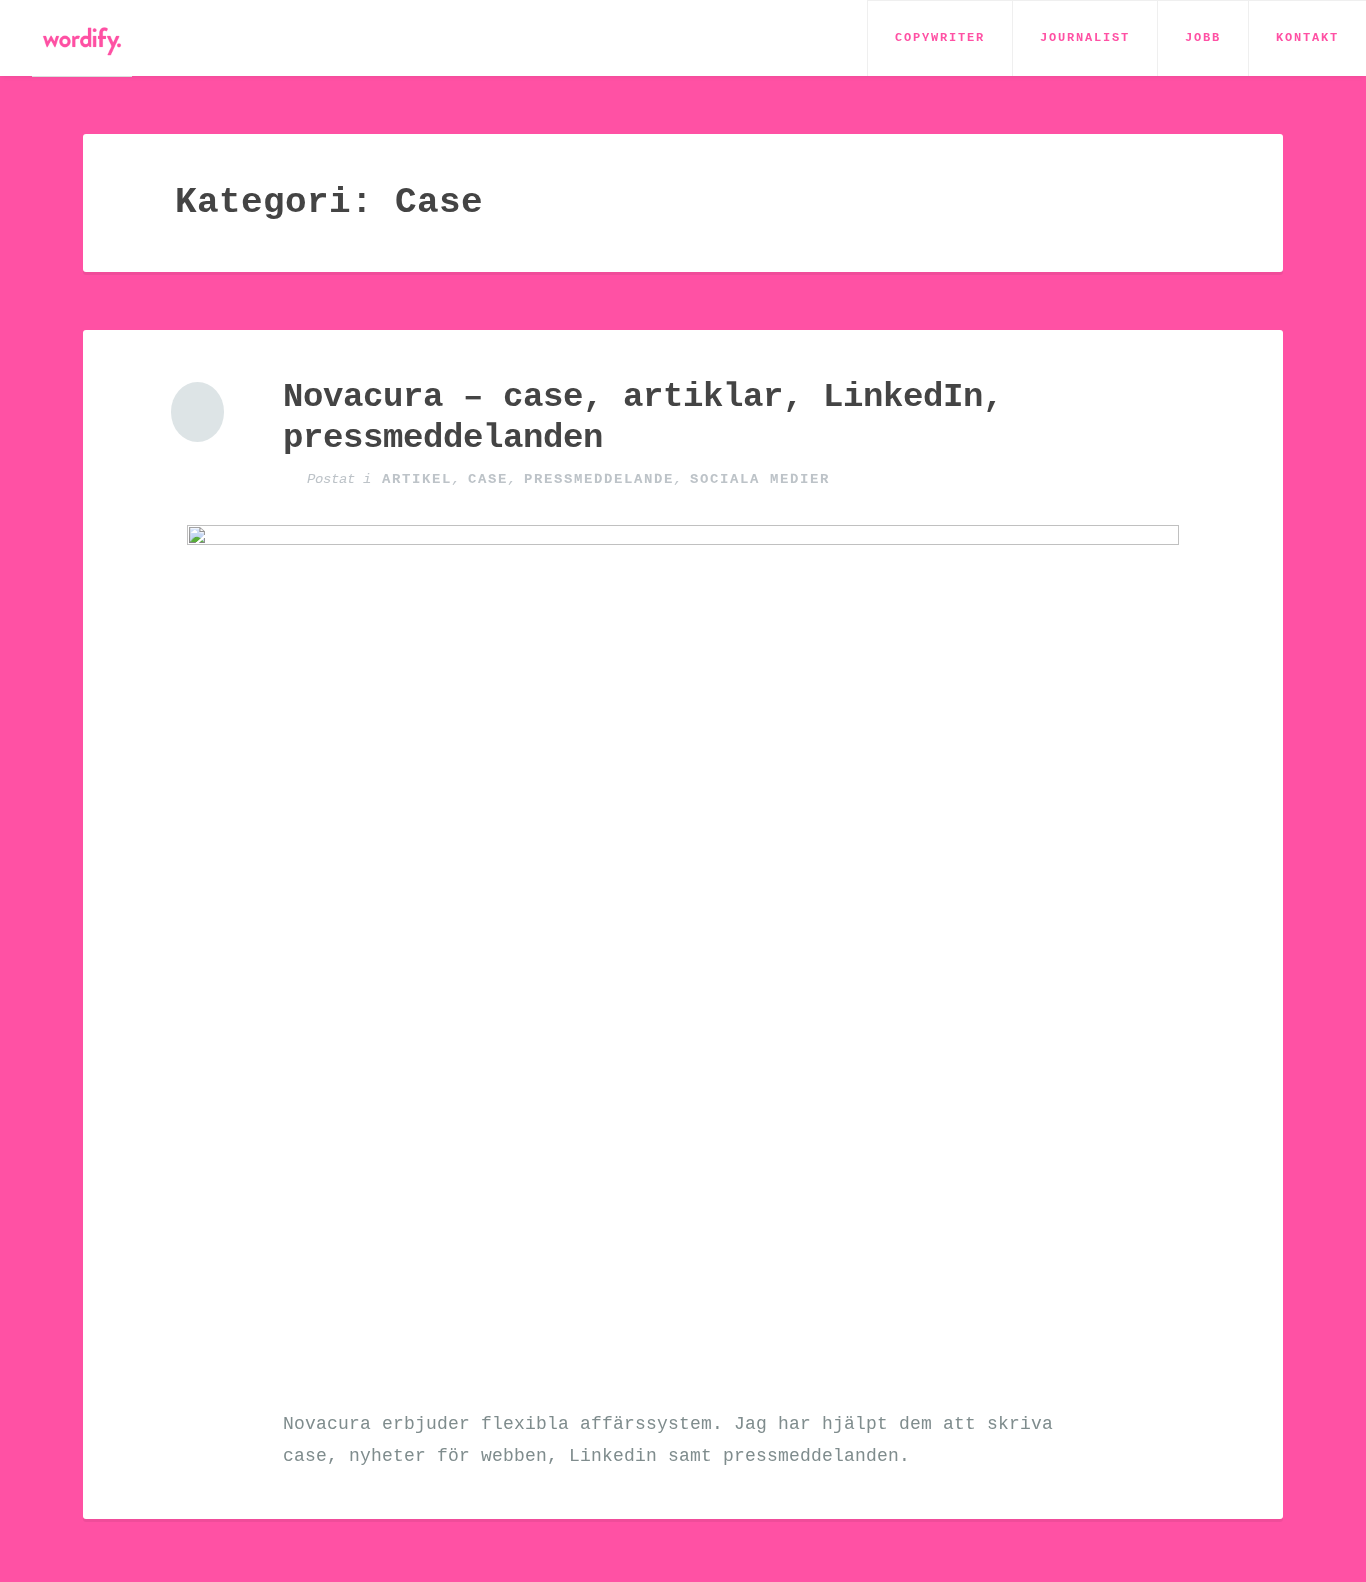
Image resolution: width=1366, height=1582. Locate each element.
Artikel (417, 479)
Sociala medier (760, 479)
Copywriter (940, 38)
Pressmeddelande (599, 479)
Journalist (1085, 38)
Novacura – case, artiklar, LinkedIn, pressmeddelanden (643, 417)
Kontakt (1307, 38)
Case (488, 479)
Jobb (1203, 38)
